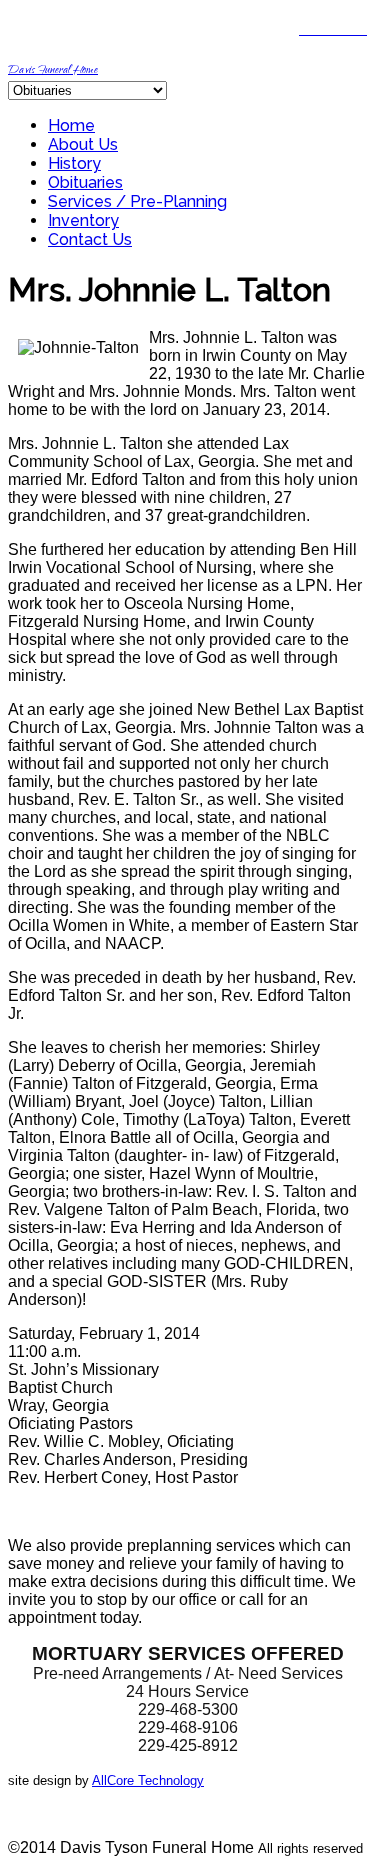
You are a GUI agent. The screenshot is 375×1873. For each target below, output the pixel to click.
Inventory (83, 220)
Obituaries (85, 182)
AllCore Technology (148, 1780)
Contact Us (90, 239)
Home (71, 125)
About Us (83, 144)
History (74, 163)
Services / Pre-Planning (137, 201)
